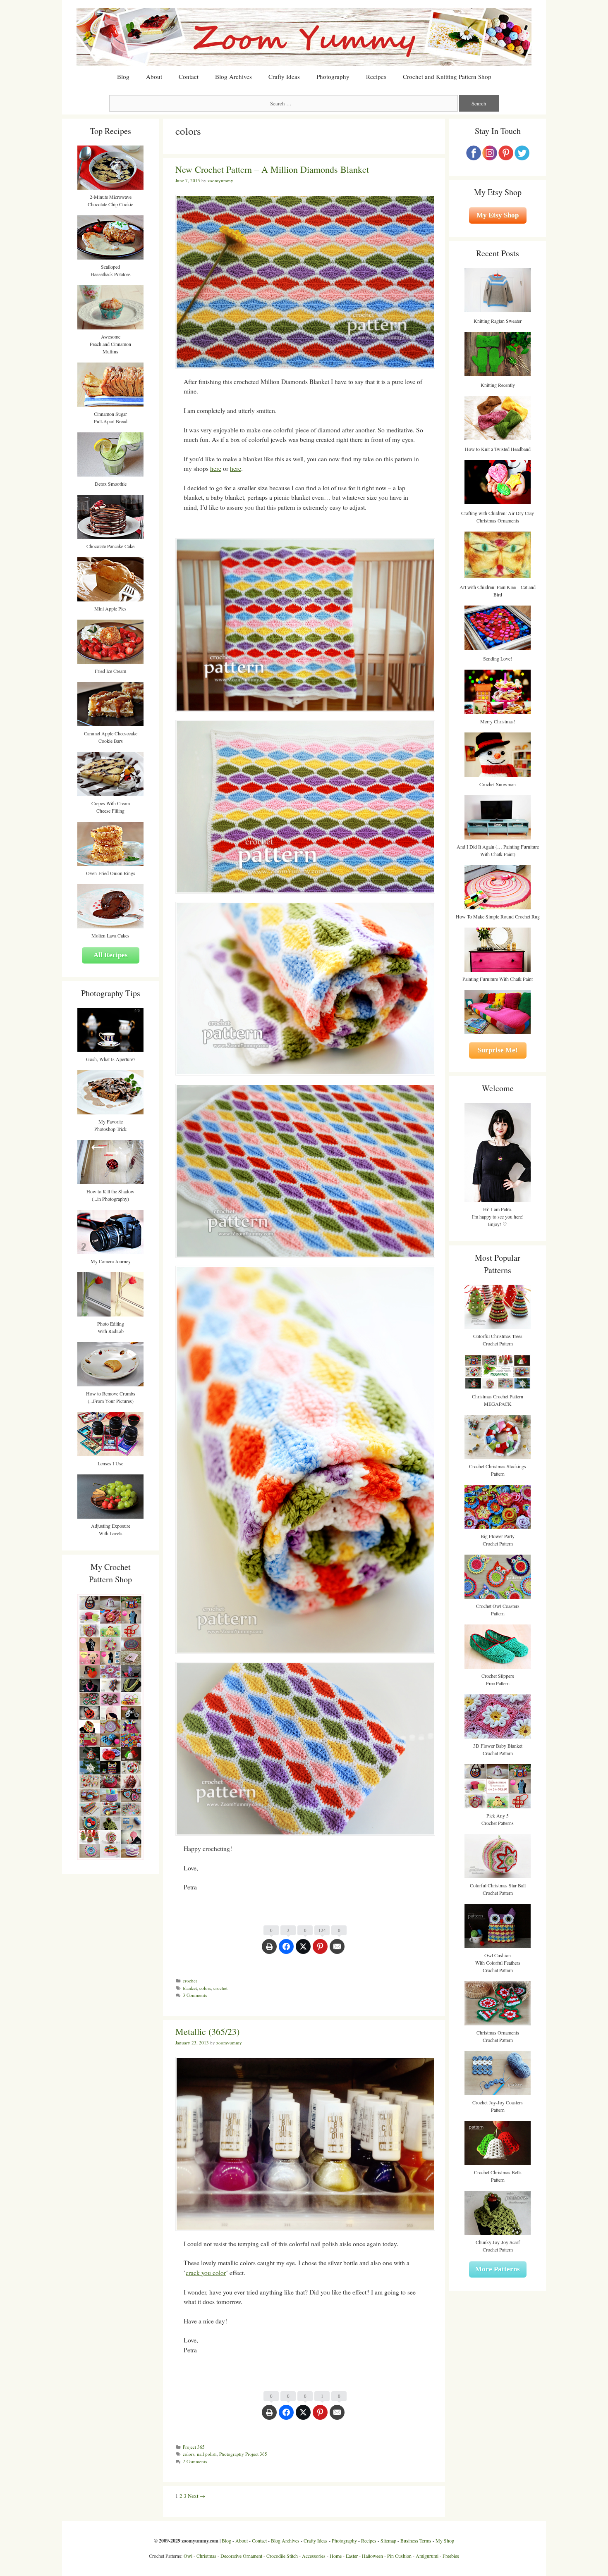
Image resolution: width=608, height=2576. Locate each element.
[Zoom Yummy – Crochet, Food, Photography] (304, 36)
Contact (189, 76)
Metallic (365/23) (207, 2031)
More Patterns (498, 2269)
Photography (333, 76)
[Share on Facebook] (286, 1951)
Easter (352, 2556)
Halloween (372, 2556)
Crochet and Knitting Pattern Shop (447, 76)
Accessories (314, 2556)
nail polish (207, 2454)
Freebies (451, 2556)
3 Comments (195, 1995)
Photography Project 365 (243, 2454)
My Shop (445, 2540)
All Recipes (111, 955)
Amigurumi (427, 2556)
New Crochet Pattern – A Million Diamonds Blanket (272, 169)
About (154, 76)
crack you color (206, 2273)
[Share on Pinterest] (320, 1951)
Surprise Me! (498, 1050)
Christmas (206, 2556)
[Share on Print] (269, 1951)
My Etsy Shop (498, 215)
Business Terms (416, 2540)
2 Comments (195, 2461)
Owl (188, 2556)
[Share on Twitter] (303, 1951)
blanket (190, 1988)
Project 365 (194, 2447)
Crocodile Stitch (282, 2556)
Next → (196, 2496)
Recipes (376, 76)
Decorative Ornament (241, 2556)
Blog (123, 76)
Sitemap (388, 2540)
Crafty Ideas (284, 76)
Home (336, 2556)
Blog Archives (233, 76)
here (216, 468)
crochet (190, 1981)
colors (205, 1988)
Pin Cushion (399, 2556)
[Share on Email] (337, 1951)
